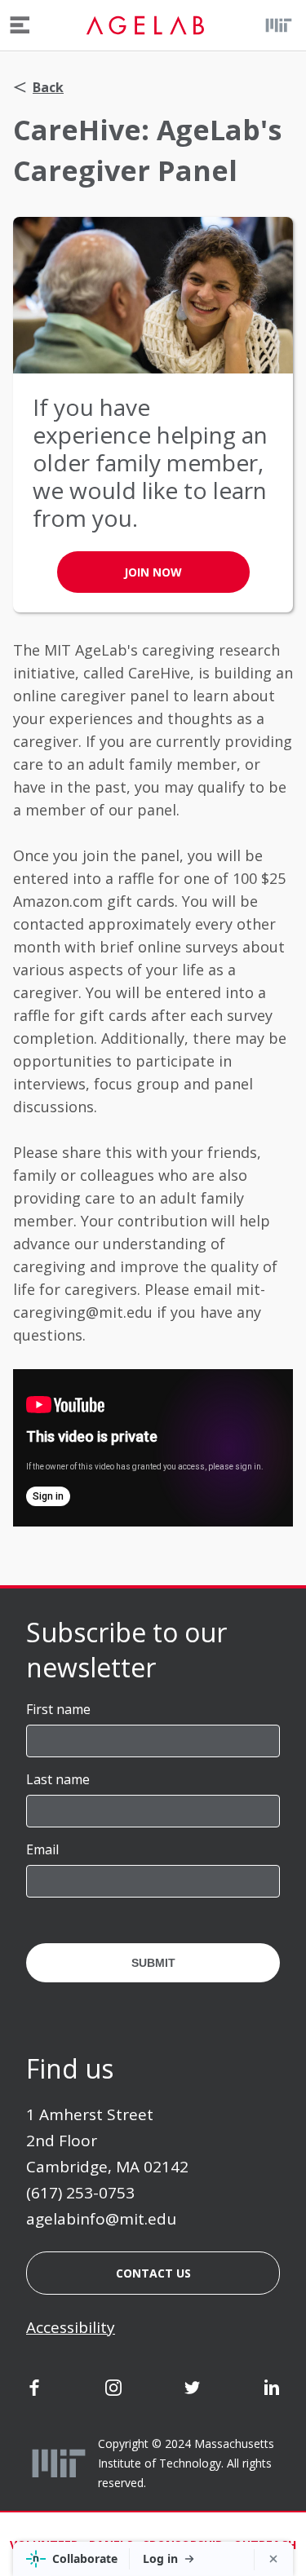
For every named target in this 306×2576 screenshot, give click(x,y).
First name (58, 1709)
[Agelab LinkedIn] (272, 2391)
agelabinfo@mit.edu (101, 2219)
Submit (153, 1963)
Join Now (153, 572)
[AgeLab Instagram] (113, 2391)
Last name (58, 1779)
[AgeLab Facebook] (34, 2391)
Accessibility (71, 2327)
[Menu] (20, 25)
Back (48, 87)
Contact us (153, 2273)
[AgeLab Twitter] (193, 2391)
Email (42, 1849)
